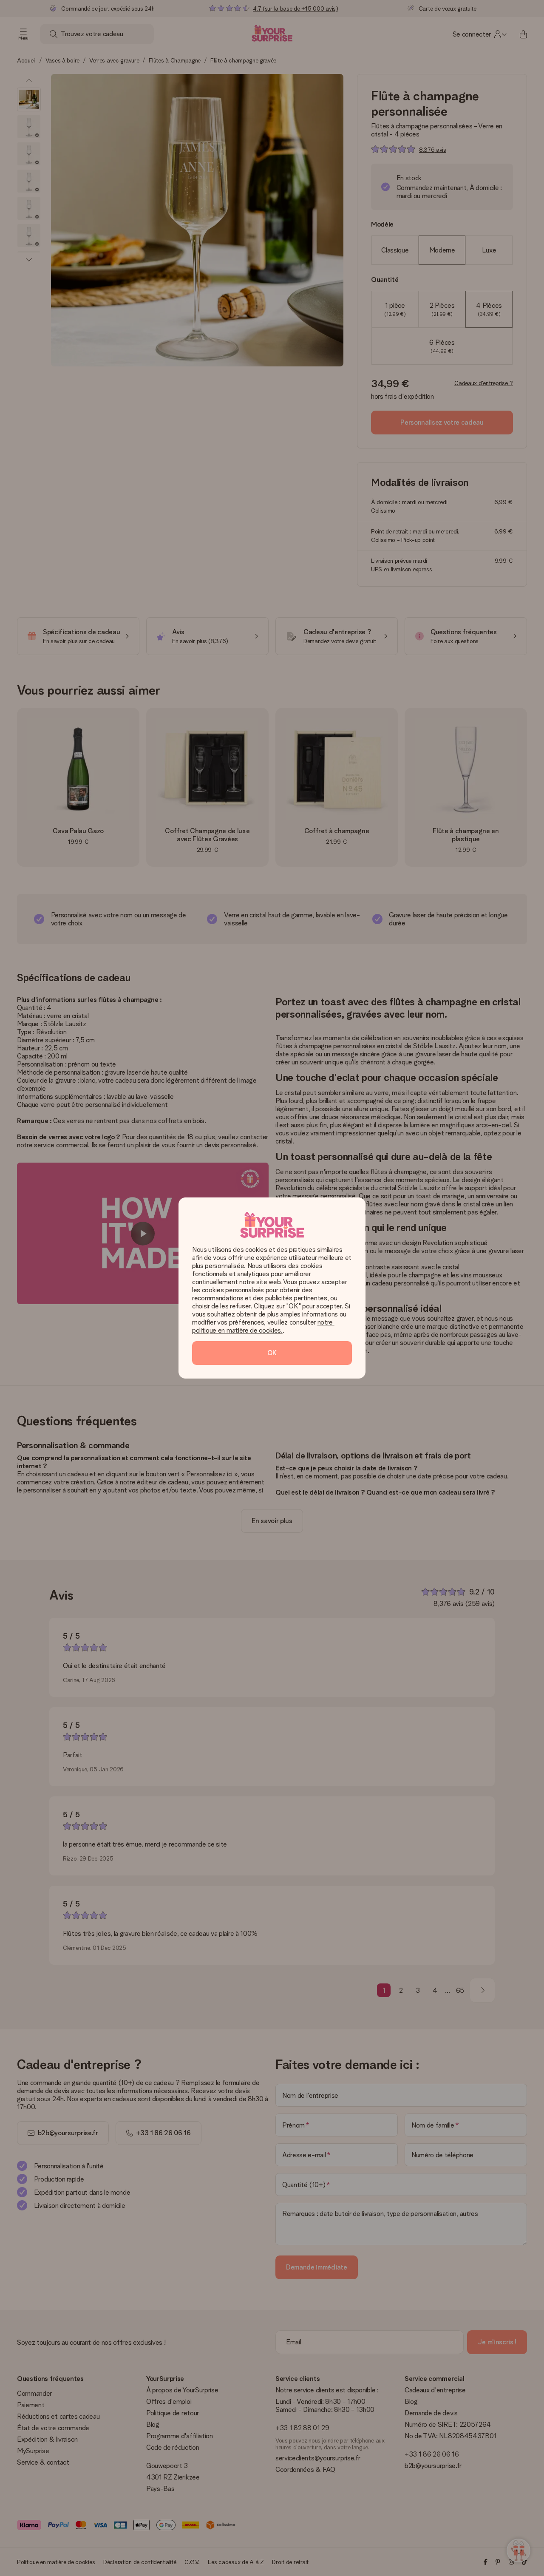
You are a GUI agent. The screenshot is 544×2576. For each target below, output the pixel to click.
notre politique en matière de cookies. (263, 1326)
